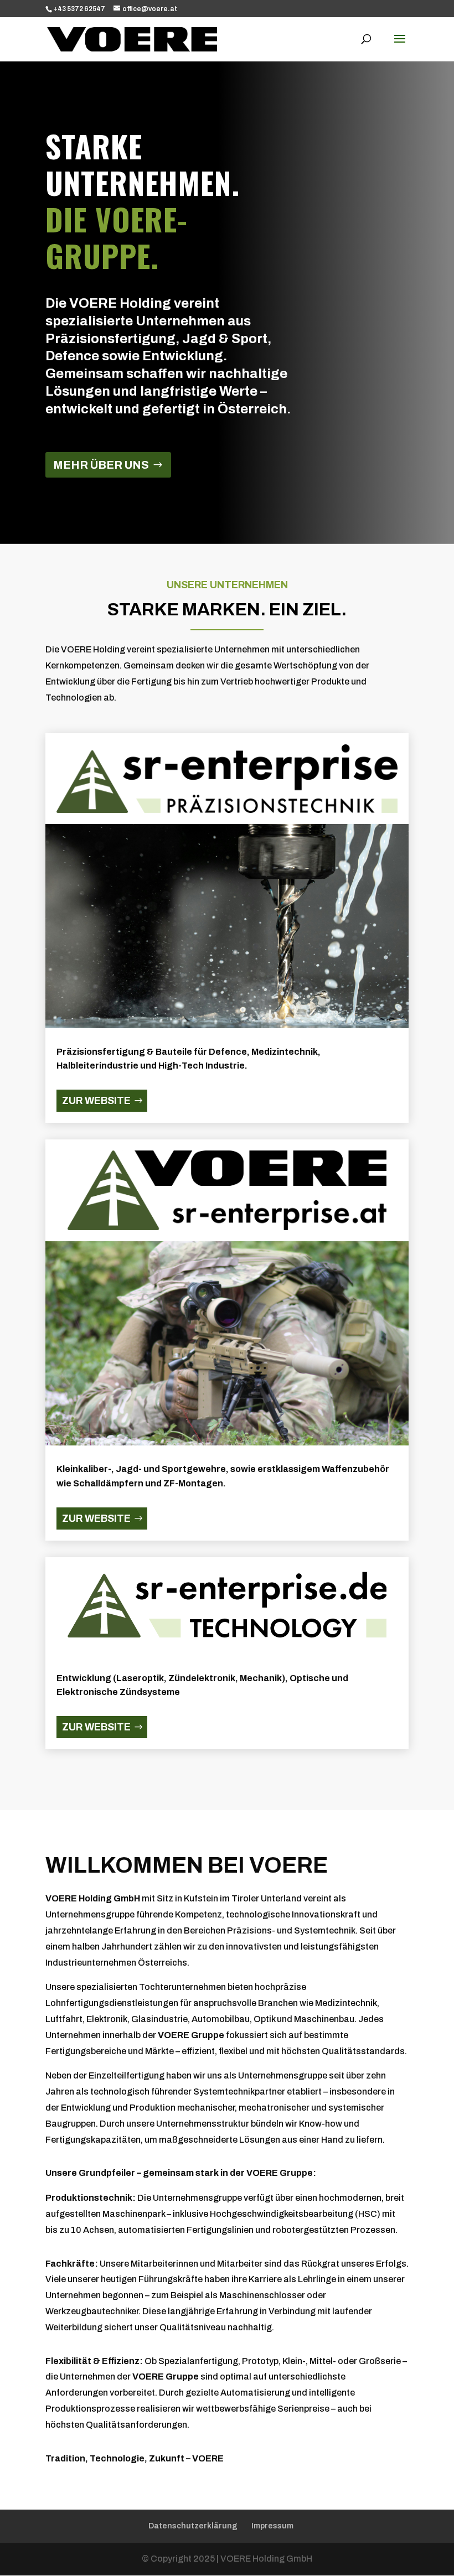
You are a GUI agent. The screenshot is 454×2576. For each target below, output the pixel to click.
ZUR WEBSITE (96, 1101)
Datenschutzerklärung (193, 2526)
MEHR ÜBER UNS (101, 465)
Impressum (272, 2526)
